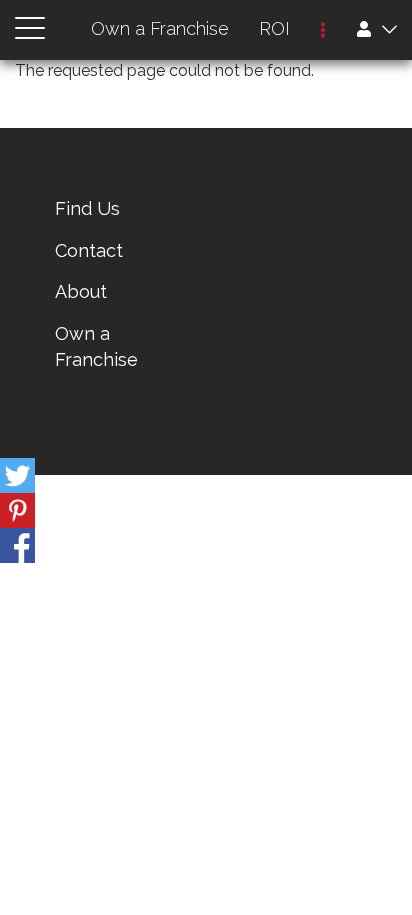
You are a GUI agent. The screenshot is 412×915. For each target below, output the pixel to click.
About (81, 291)
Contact (89, 250)
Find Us (87, 208)
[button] (323, 31)
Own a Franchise (160, 28)
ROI (274, 28)
